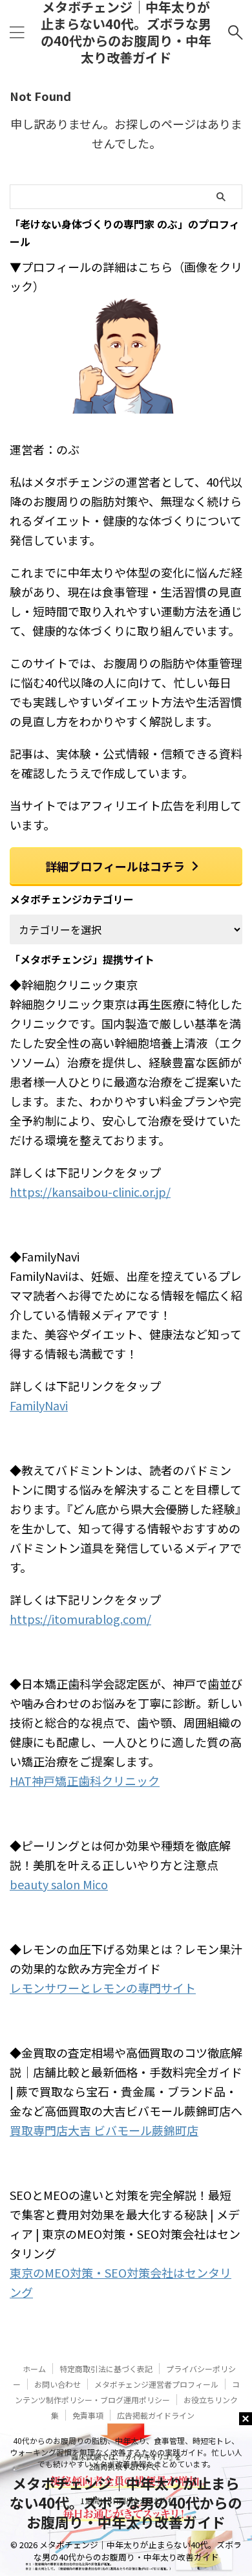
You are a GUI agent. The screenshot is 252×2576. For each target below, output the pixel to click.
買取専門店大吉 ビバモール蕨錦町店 (104, 2130)
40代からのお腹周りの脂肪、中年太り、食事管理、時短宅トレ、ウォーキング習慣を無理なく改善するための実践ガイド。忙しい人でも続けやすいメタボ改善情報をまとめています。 (126, 2452)
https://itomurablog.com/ (80, 1619)
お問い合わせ (58, 2384)
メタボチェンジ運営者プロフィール (156, 2384)
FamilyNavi (39, 1405)
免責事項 (88, 2415)
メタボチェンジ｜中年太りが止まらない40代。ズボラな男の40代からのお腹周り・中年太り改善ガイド (126, 2502)
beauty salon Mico (59, 1884)
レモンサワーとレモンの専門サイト (103, 1988)
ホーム (34, 2369)
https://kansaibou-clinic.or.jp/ (90, 1192)
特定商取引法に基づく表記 (106, 2369)
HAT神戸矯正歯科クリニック (85, 1781)
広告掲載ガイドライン (156, 2415)
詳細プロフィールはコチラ (115, 866)
